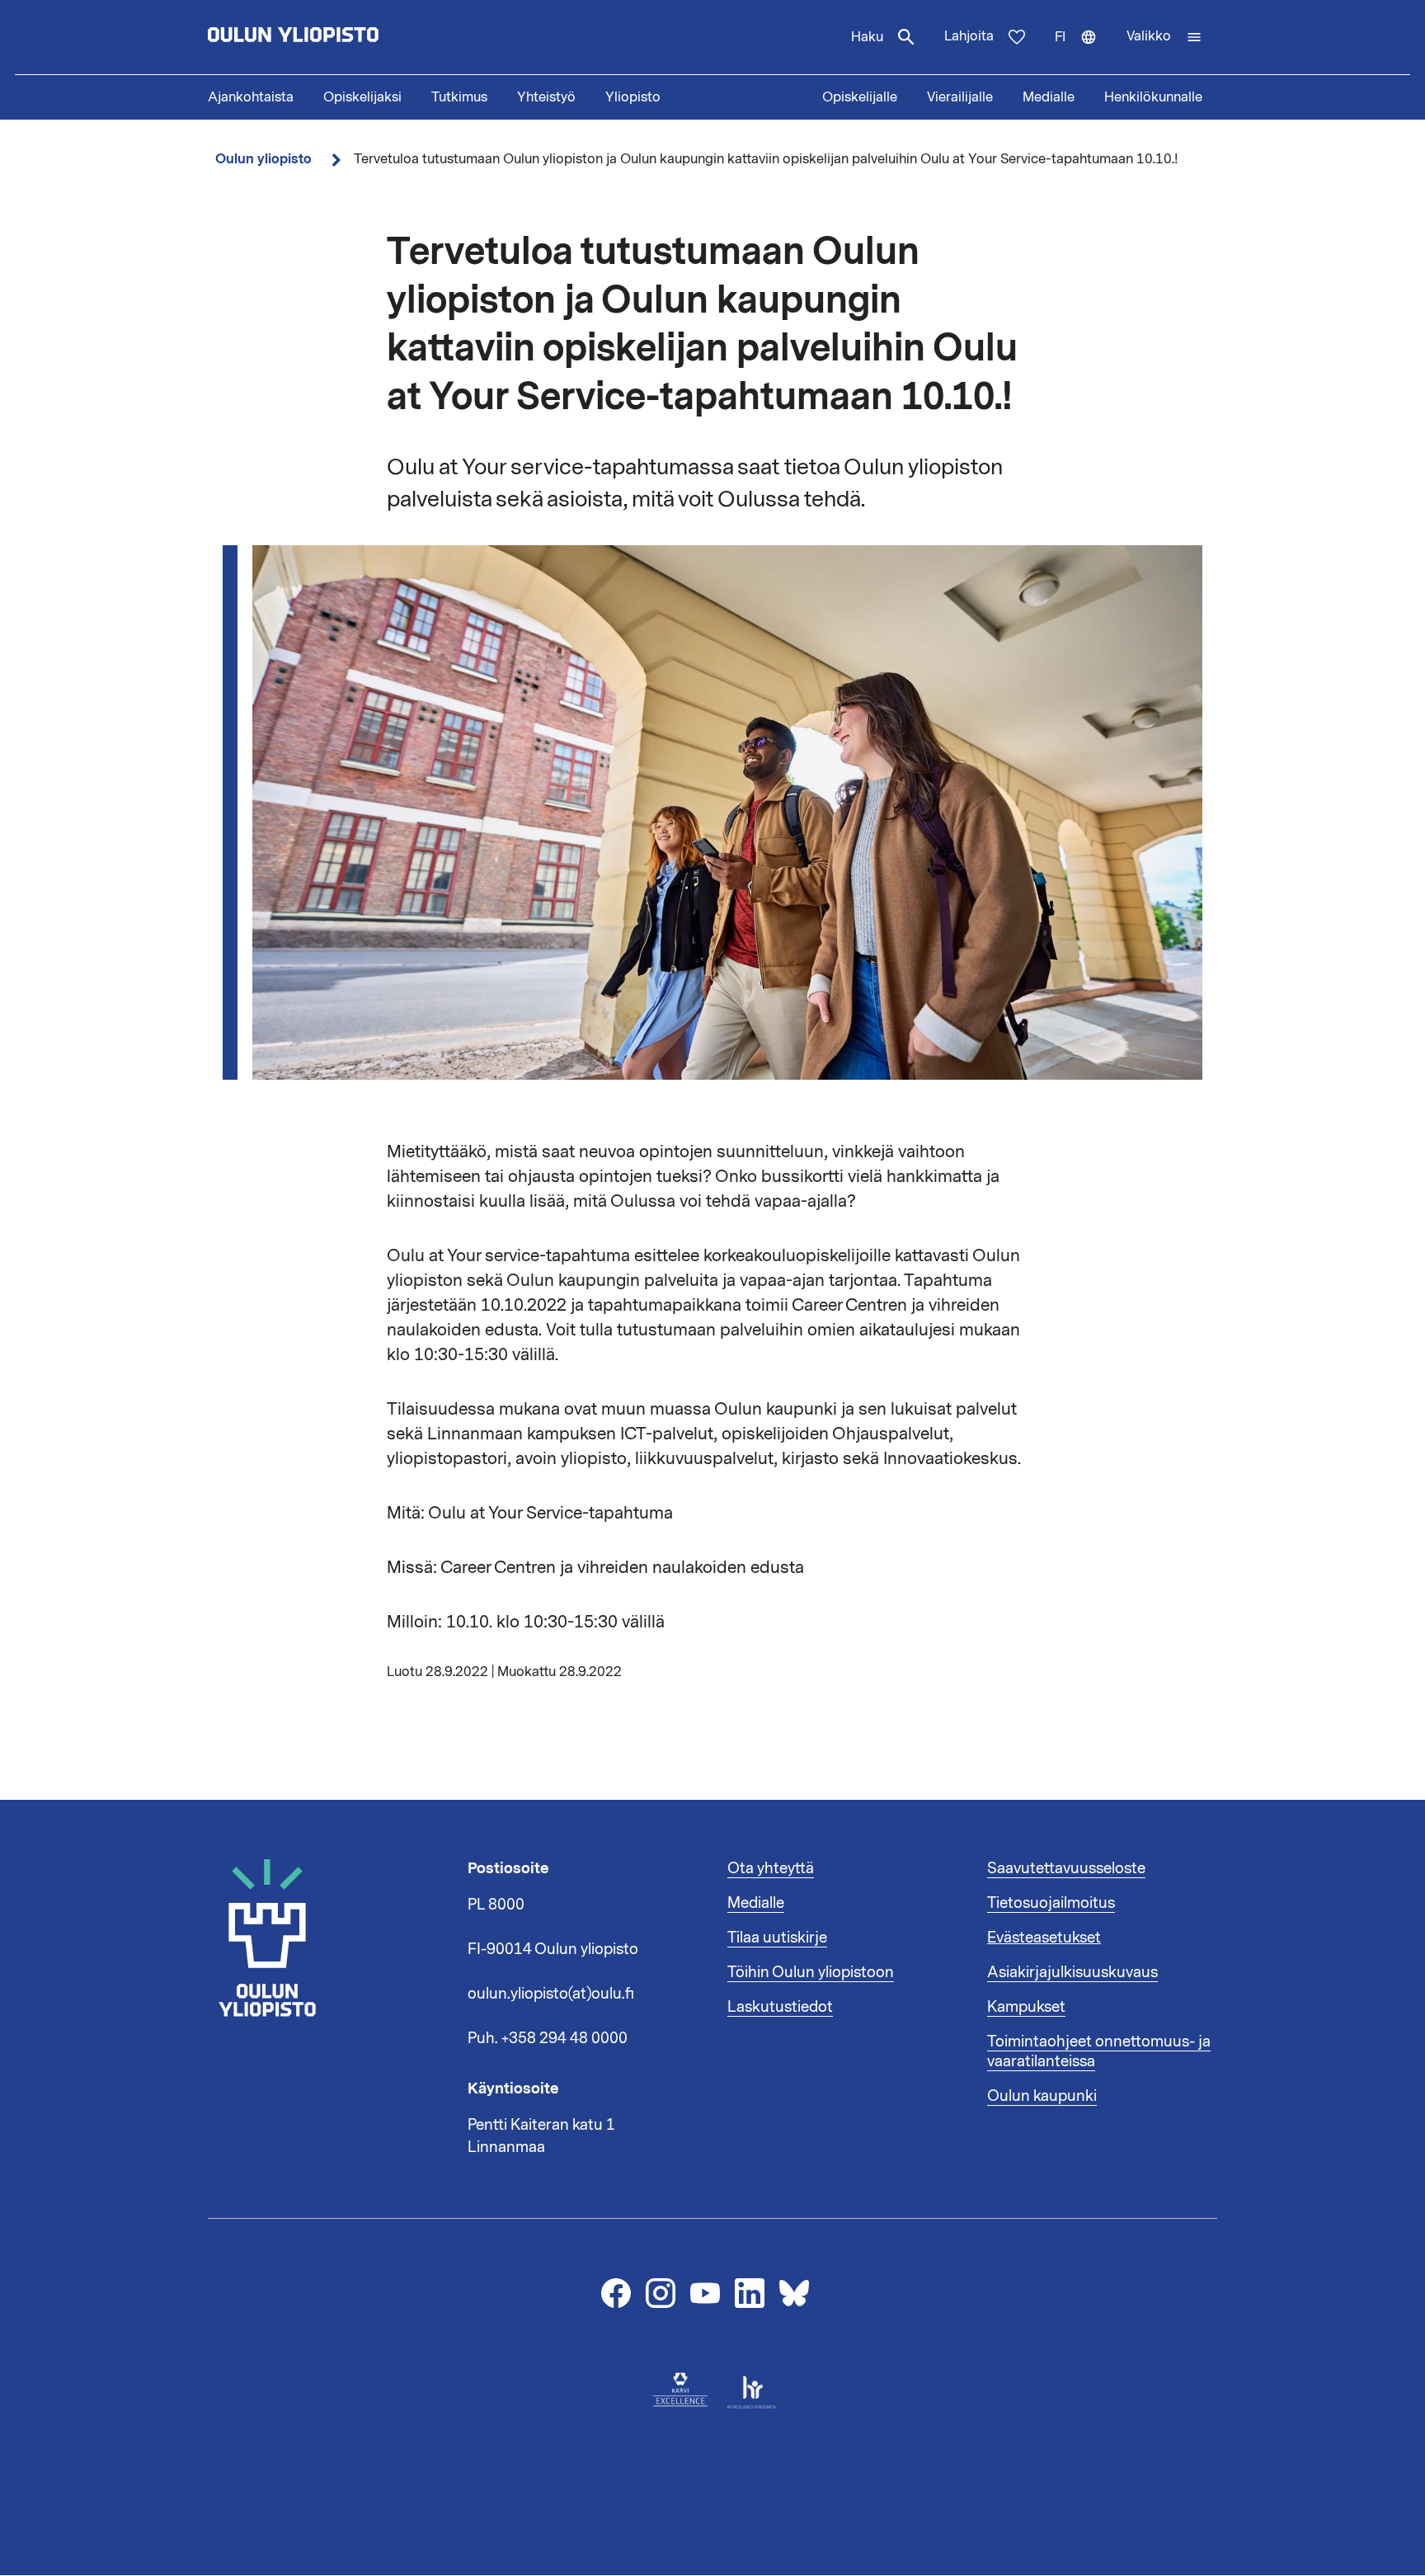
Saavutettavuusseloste (1066, 1868)
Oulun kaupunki (1042, 2096)
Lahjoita (969, 36)
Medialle (1049, 97)
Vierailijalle (960, 97)
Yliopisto (633, 97)
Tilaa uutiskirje (777, 1938)
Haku (867, 37)
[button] (1164, 37)
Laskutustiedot (780, 2007)
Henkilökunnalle (1153, 97)
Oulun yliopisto (263, 159)
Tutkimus (459, 97)
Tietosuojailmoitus (1051, 1903)
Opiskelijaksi (362, 97)
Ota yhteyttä (771, 1868)
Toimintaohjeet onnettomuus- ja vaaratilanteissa (1099, 2051)
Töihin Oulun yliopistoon (811, 1972)
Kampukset (1026, 2007)
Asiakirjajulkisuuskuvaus (1072, 1972)
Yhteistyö (546, 97)
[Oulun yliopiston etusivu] (346, 37)
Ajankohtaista (251, 97)
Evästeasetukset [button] (1044, 1938)
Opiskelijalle (860, 97)
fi (1083, 51)
